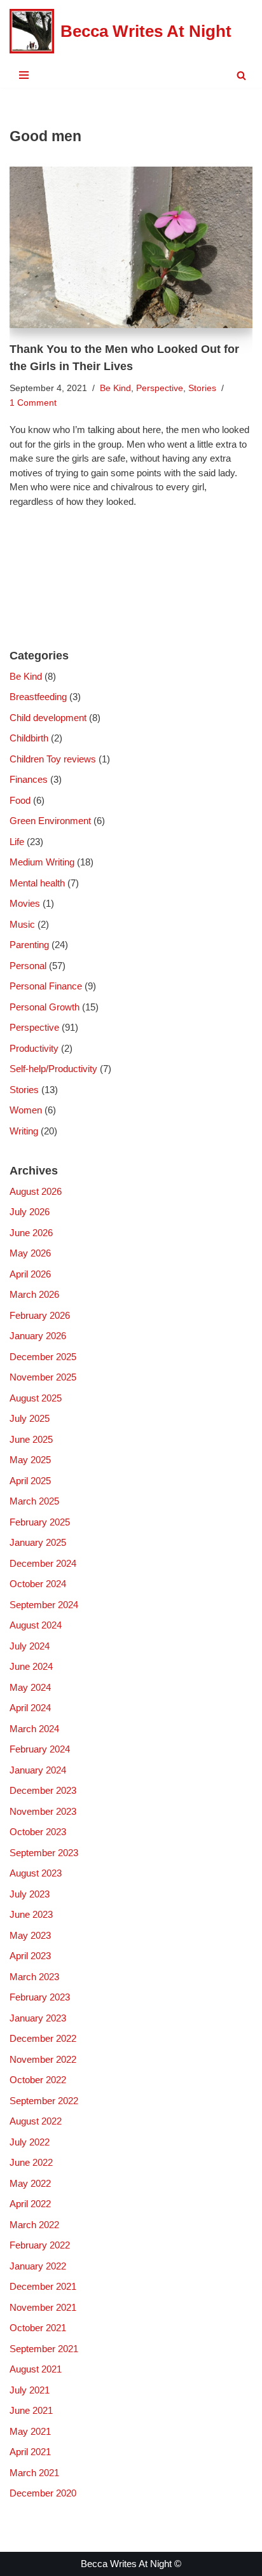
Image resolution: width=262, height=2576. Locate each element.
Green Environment (50, 821)
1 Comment (33, 403)
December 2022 (43, 2038)
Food (20, 800)
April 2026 (30, 1274)
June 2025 (31, 1439)
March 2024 (34, 1729)
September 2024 (44, 1605)
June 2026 (31, 1233)
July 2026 (30, 1212)
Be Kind (115, 388)
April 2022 (30, 2204)
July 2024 (30, 1646)
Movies (25, 903)
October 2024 (38, 1584)
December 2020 (43, 2493)
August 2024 (36, 1625)
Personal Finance (46, 986)
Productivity (34, 1048)
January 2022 (38, 2266)
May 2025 (30, 1460)
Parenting (29, 945)
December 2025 (43, 1357)
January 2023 (38, 2018)
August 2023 (36, 1873)
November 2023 (43, 1811)
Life (17, 842)
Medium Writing (42, 862)
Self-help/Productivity (53, 1069)
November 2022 (43, 2059)
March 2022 (34, 2225)
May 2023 (30, 1935)
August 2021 (36, 2369)
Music (22, 924)
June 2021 (31, 2410)
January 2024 (38, 1770)
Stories (202, 388)
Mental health (37, 883)
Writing (24, 1131)
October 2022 (38, 2080)
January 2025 (38, 1542)
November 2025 (43, 1377)
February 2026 (40, 1315)
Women (26, 1110)
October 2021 (38, 2328)
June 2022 (31, 2162)
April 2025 (30, 1481)
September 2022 (44, 2101)
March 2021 (34, 2473)
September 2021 (44, 2349)
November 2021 (43, 2307)
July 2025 (30, 1418)
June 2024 (31, 1666)
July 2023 (30, 1894)
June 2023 (31, 1914)
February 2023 (40, 1997)
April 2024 (30, 1708)
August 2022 (36, 2121)
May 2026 (30, 1253)
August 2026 (36, 1191)
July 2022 (30, 2142)
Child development (48, 718)
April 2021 (30, 2452)
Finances (29, 779)
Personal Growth (45, 1007)
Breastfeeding (38, 697)
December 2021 (43, 2286)
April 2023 (30, 1956)
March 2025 (34, 1501)
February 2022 (40, 2245)
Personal (28, 966)
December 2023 (43, 1790)
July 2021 (30, 2390)
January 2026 (38, 1336)
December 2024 (43, 1563)
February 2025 (40, 1522)
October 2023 (38, 1832)
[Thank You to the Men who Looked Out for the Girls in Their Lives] (131, 248)
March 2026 (34, 1294)
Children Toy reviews (53, 759)
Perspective (160, 388)
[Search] (241, 75)
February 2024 (40, 1749)
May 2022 (30, 2183)
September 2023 (44, 1853)
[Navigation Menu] (24, 75)
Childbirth (29, 738)
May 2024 (30, 1687)
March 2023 (34, 1977)
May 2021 (30, 2431)
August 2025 (36, 1398)
